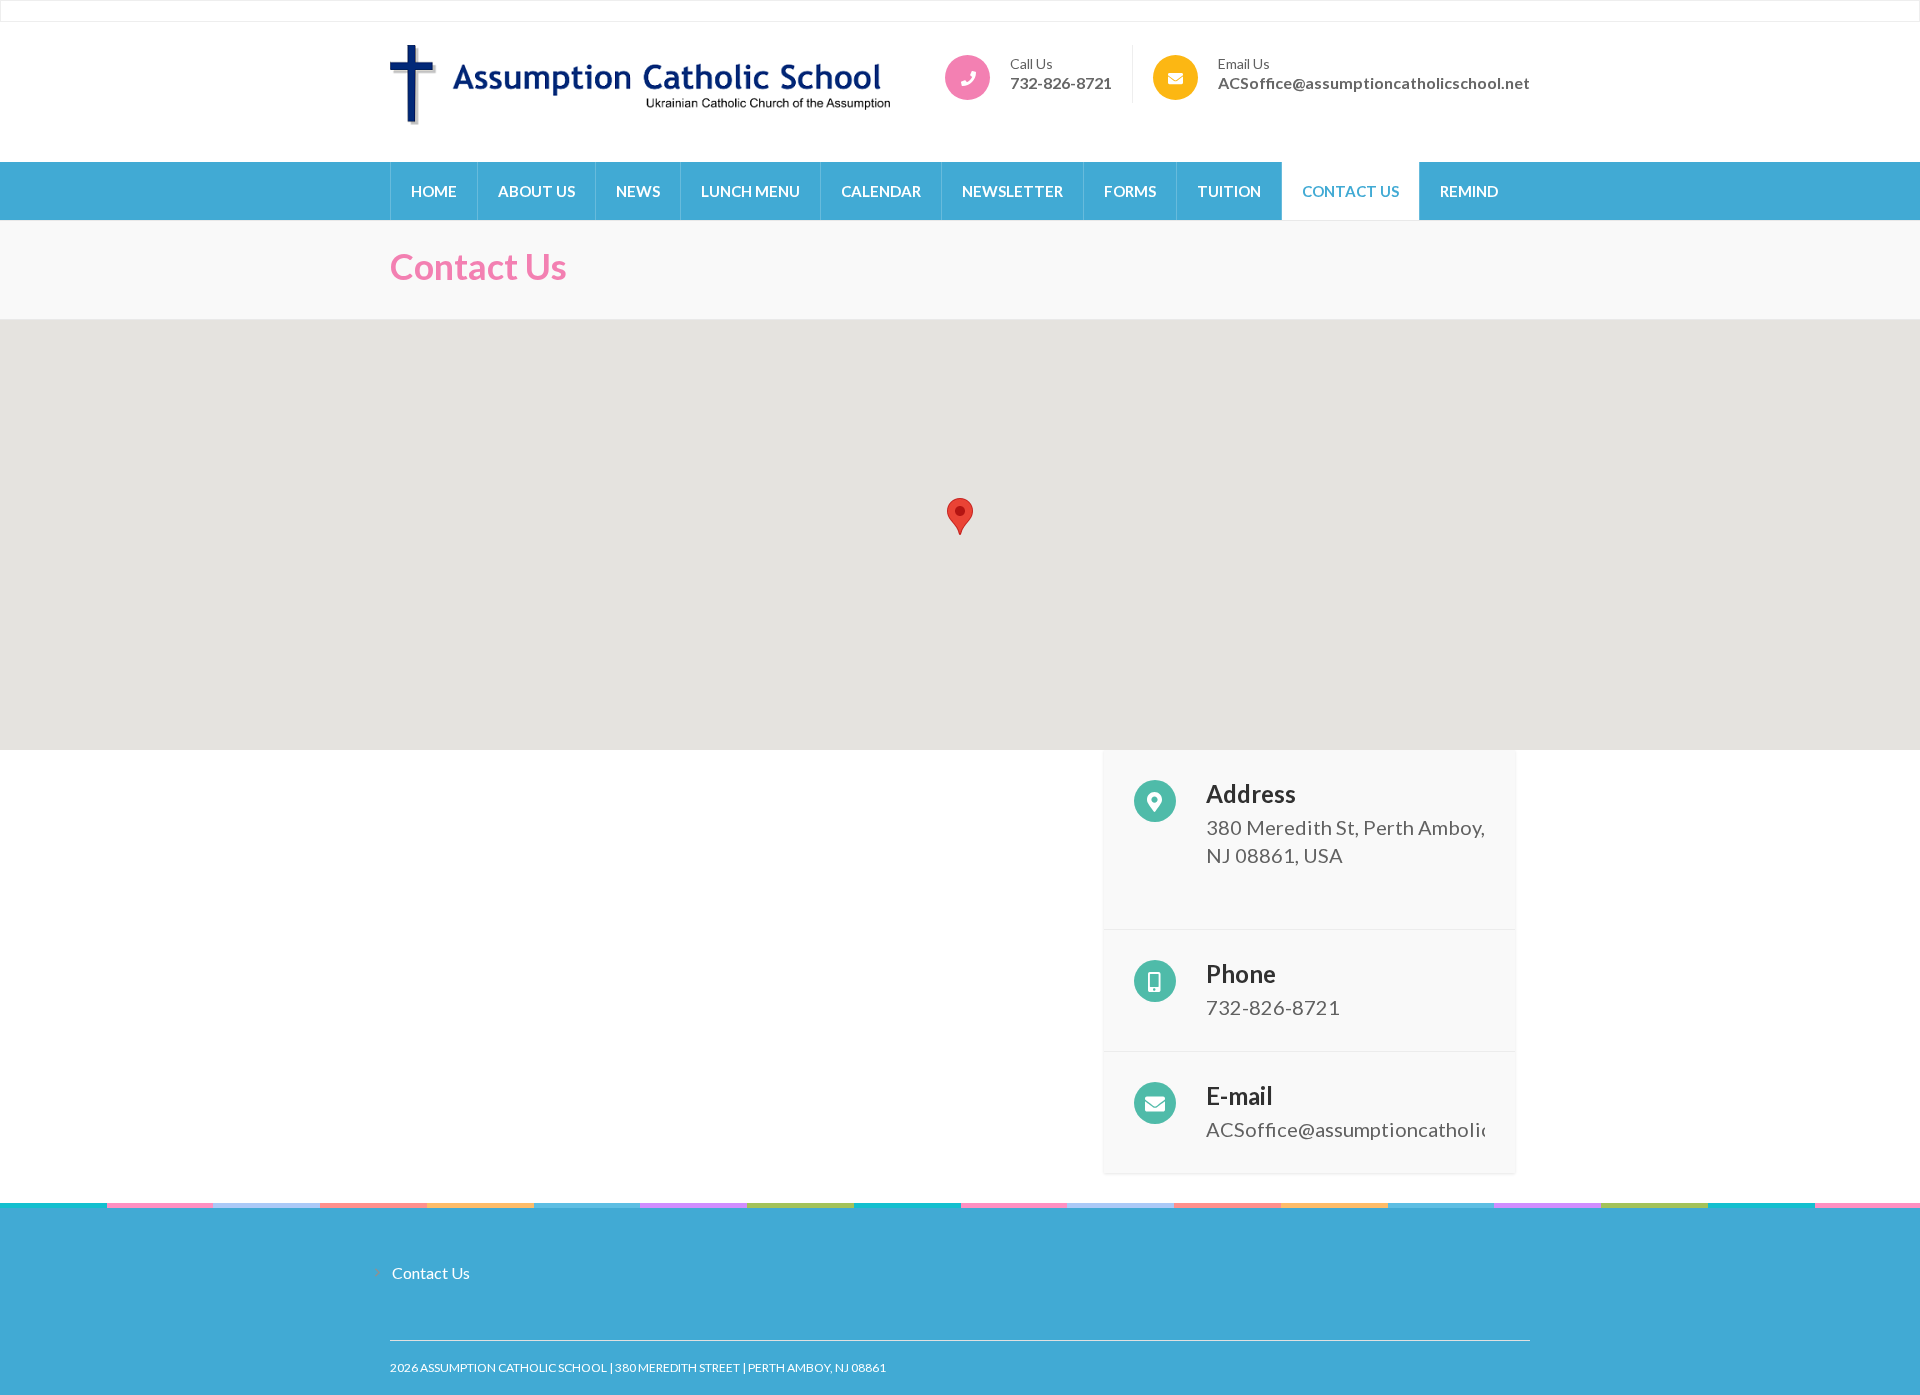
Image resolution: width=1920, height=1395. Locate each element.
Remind (1469, 191)
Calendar (881, 191)
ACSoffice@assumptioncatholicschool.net (1374, 82)
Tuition (1229, 191)
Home (434, 191)
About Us (536, 191)
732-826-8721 (1061, 82)
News (638, 191)
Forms (1130, 191)
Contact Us (1350, 191)
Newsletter (1012, 191)
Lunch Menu (750, 191)
